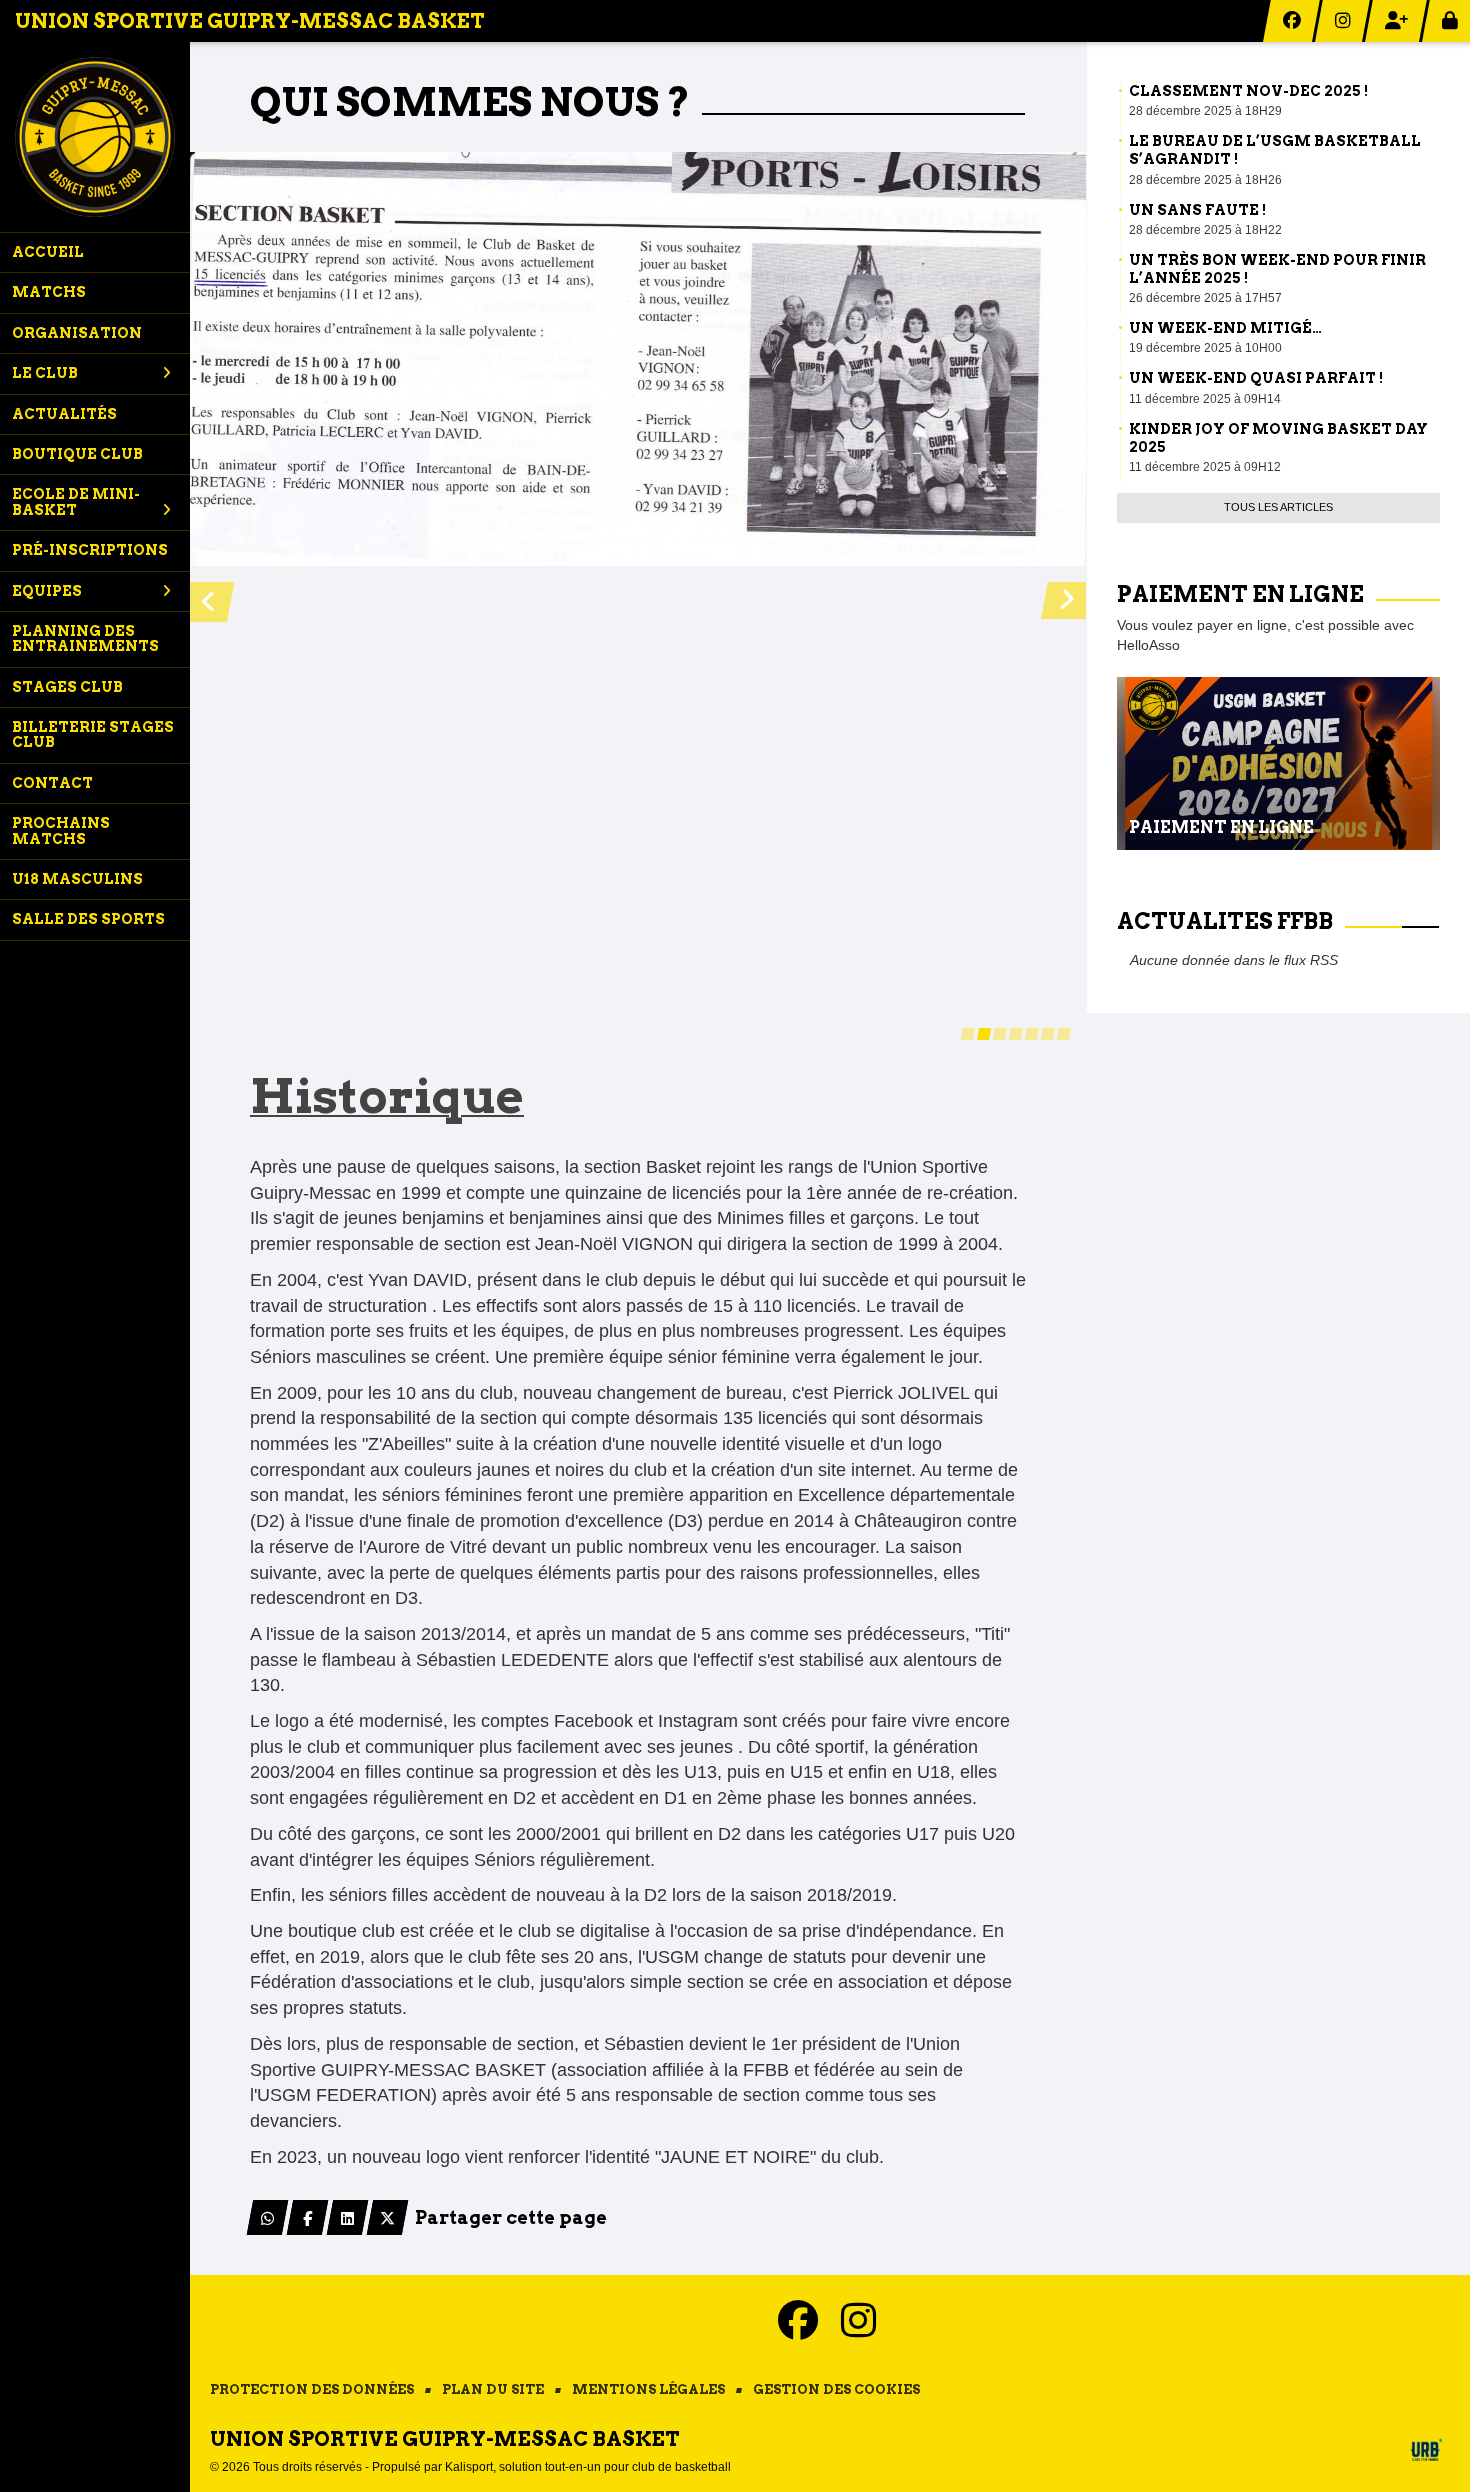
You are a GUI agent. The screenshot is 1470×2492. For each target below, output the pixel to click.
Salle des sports (88, 919)
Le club (45, 373)
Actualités (64, 414)
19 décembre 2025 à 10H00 (1205, 348)
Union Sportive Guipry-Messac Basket (250, 21)
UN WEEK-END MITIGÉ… (1225, 328)
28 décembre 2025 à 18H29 (1205, 111)
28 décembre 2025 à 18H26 (1205, 180)
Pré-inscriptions (90, 550)
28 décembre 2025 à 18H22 (1205, 230)
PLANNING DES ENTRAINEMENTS (85, 638)
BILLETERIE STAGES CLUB (93, 734)
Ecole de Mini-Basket (76, 501)
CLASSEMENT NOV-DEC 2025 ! (1248, 91)
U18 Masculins (77, 879)
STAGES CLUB (67, 687)
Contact (52, 783)
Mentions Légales (648, 2389)
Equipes (47, 591)
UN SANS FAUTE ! (1197, 210)
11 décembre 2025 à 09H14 (1205, 399)
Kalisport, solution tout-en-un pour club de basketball (588, 2467)
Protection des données (312, 2389)
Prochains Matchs (61, 830)
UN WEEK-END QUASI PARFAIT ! (1256, 378)
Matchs (49, 292)
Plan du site (493, 2389)
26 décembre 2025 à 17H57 (1205, 298)
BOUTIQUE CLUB (77, 454)
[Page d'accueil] (95, 137)
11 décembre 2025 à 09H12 (1205, 467)
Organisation (77, 333)
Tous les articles (1278, 507)
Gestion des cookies (836, 2389)
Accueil (48, 252)
